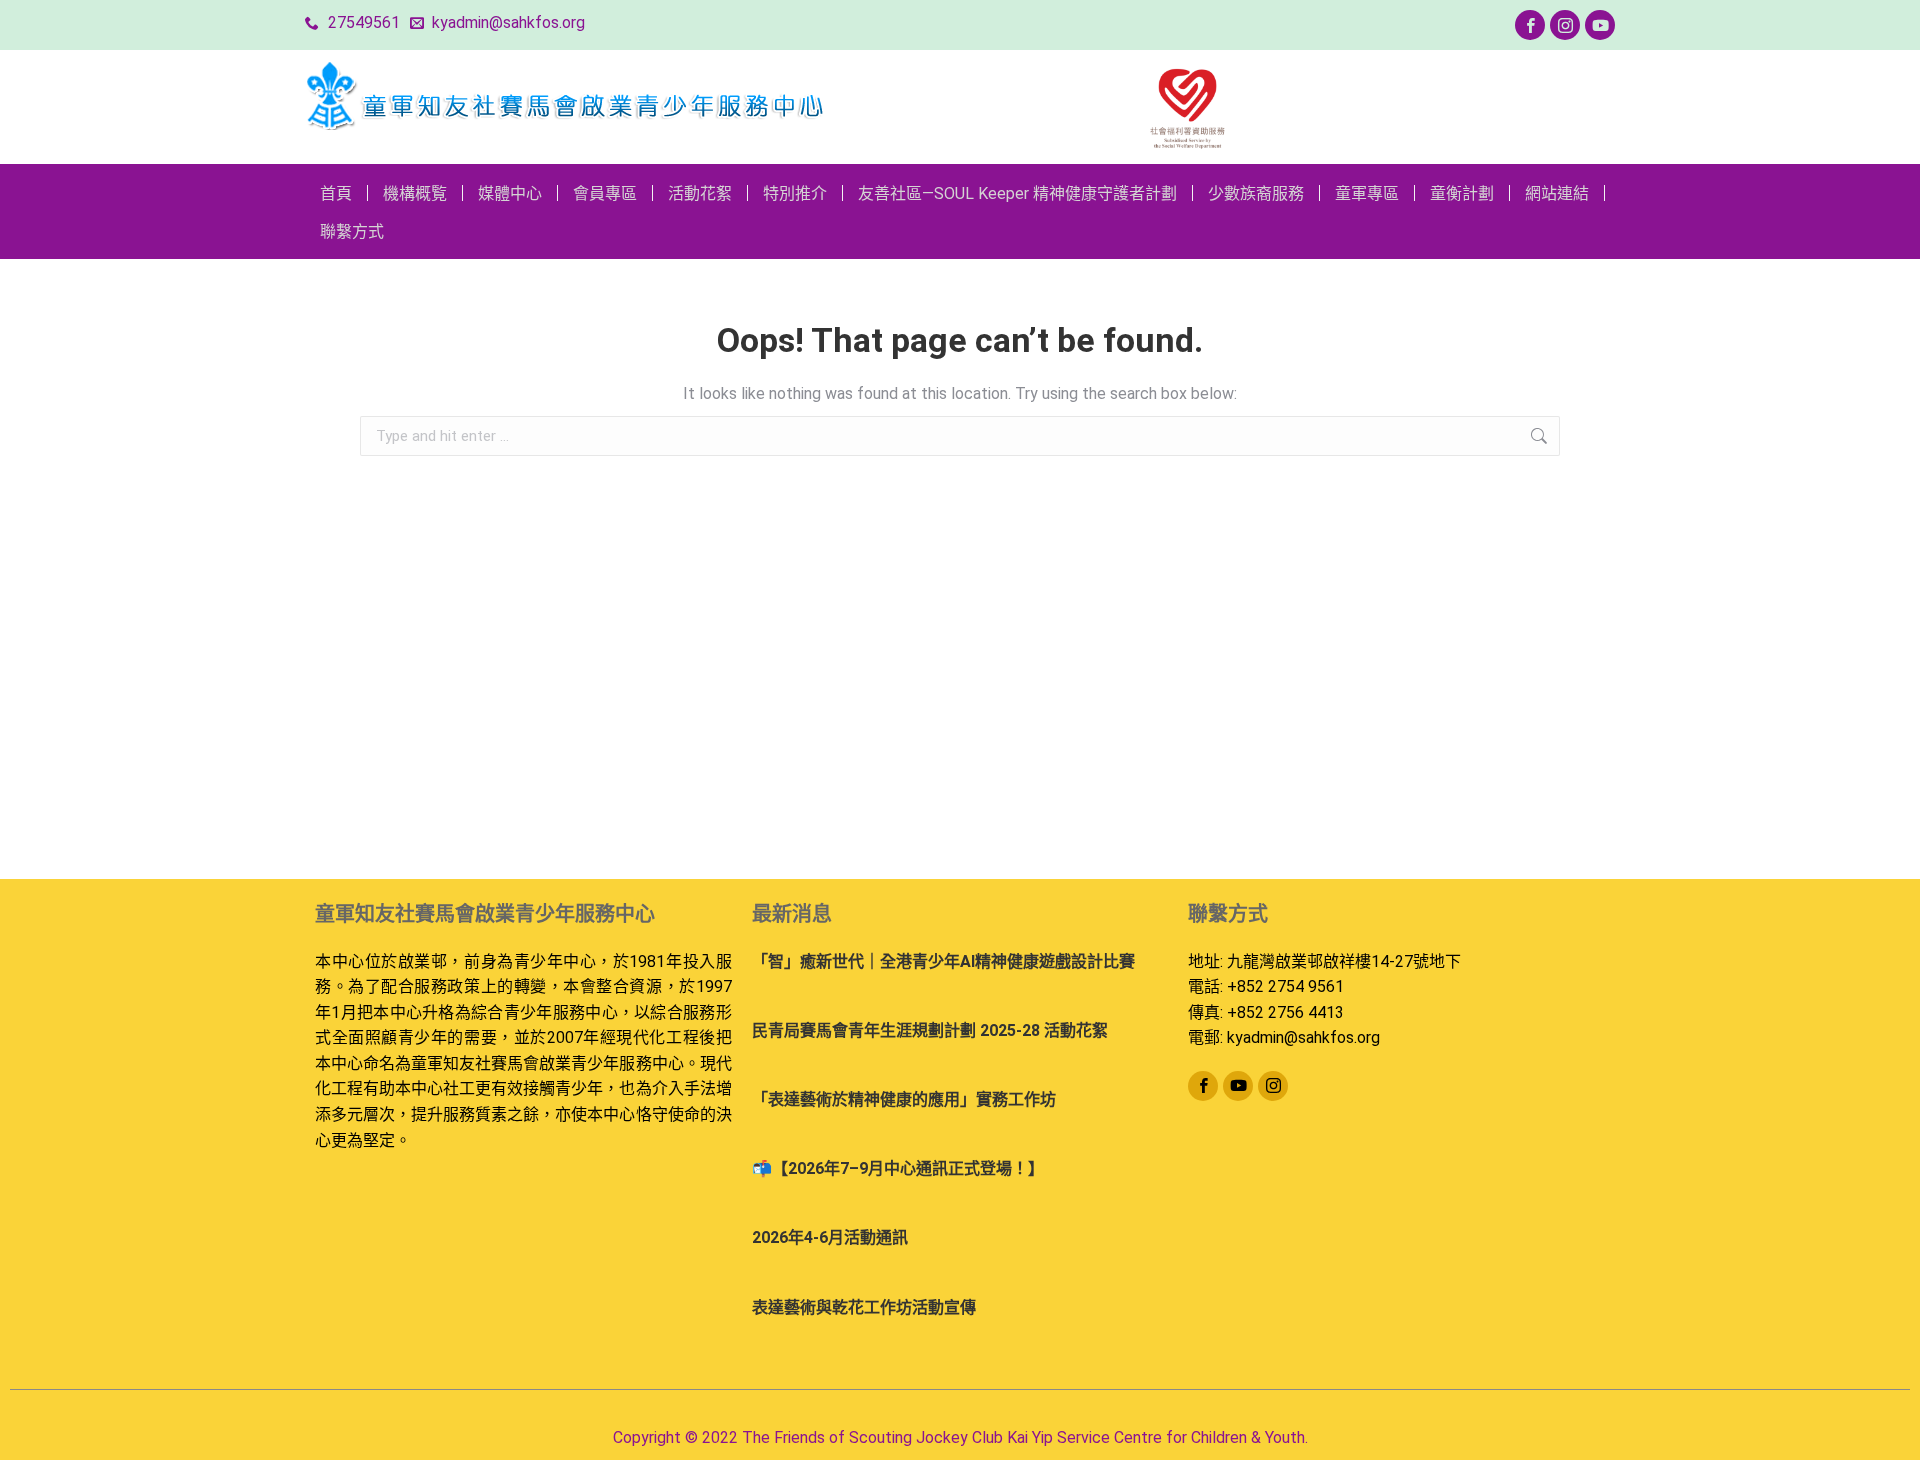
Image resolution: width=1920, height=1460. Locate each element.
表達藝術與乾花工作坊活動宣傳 (864, 1307)
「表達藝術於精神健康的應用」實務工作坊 (904, 1099)
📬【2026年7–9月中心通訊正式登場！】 (898, 1168)
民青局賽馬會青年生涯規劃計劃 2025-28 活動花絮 (930, 1030)
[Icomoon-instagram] (1565, 25)
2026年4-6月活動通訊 (830, 1237)
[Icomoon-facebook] (1530, 25)
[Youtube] (1600, 25)
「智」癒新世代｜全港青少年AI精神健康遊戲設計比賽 (943, 961)
